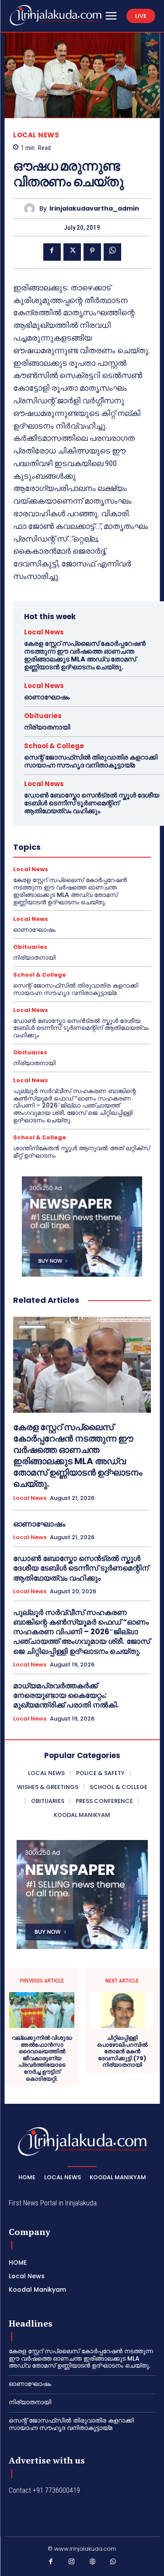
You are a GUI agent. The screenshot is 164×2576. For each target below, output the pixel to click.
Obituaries (43, 716)
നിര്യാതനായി (47, 727)
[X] (72, 252)
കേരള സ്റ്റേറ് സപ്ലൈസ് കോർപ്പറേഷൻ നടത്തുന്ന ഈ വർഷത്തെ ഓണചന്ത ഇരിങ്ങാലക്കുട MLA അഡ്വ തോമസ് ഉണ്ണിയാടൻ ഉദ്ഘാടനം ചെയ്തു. (85, 655)
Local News (36, 135)
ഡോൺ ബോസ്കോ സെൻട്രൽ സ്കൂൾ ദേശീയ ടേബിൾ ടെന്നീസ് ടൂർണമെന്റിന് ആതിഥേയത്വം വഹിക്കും (92, 803)
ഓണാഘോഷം (47, 697)
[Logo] (56, 15)
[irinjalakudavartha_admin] (32, 209)
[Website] (93, 2563)
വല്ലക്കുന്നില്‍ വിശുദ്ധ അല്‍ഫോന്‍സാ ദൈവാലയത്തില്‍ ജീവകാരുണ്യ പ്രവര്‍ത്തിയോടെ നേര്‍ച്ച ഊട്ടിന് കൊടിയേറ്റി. (42, 2058)
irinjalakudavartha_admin (94, 209)
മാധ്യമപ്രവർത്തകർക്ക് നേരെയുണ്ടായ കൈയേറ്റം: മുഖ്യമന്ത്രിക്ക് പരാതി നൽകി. (66, 1695)
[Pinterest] (92, 252)
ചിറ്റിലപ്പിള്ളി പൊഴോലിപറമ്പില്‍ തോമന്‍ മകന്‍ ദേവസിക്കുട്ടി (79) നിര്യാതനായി (122, 2051)
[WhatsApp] (112, 252)
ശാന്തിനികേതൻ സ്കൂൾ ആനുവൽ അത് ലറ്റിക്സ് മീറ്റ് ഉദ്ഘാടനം (81, 1152)
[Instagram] (72, 2563)
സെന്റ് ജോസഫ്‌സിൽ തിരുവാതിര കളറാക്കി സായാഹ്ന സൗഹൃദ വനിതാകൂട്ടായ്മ (91, 761)
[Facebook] (52, 252)
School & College (54, 746)
